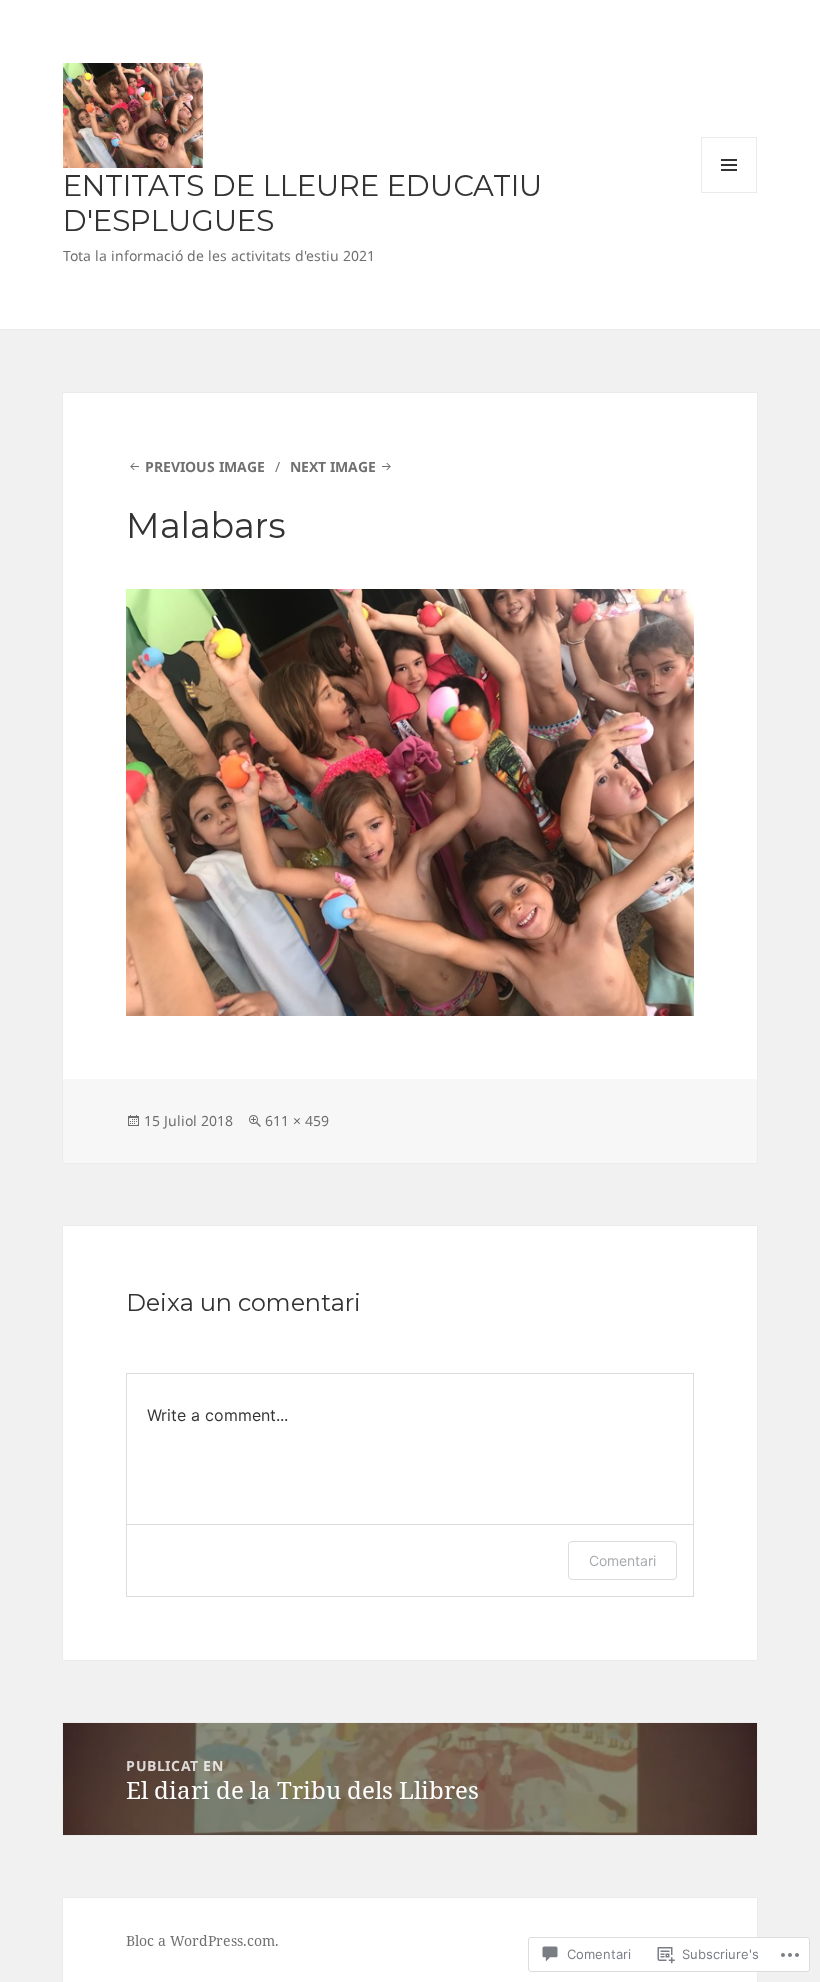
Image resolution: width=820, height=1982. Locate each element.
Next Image (333, 466)
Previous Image (205, 466)
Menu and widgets (729, 192)
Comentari (622, 1560)
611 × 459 (297, 1120)
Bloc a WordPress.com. (202, 1940)
